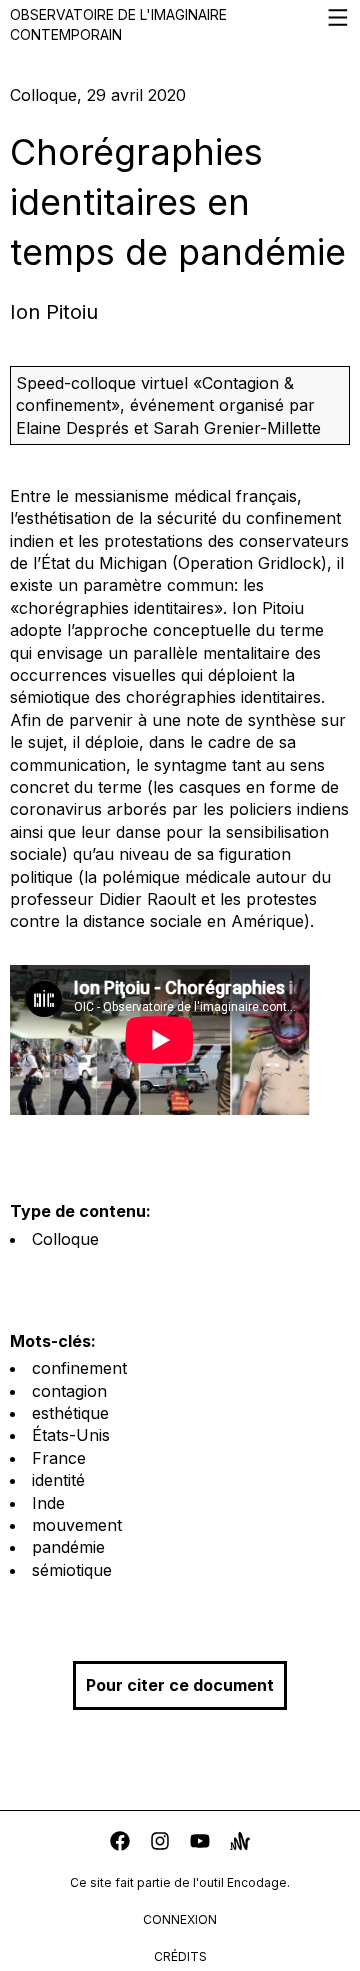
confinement (79, 1368)
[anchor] (240, 1843)
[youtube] (200, 1843)
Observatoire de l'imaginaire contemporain (118, 24)
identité (58, 1480)
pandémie (68, 1547)
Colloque (65, 1239)
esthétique (70, 1413)
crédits (180, 1956)
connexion (180, 1919)
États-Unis (71, 1435)
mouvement (77, 1525)
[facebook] (120, 1843)
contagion (69, 1391)
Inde (48, 1503)
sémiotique (72, 1570)
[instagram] (160, 1843)
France (59, 1458)
